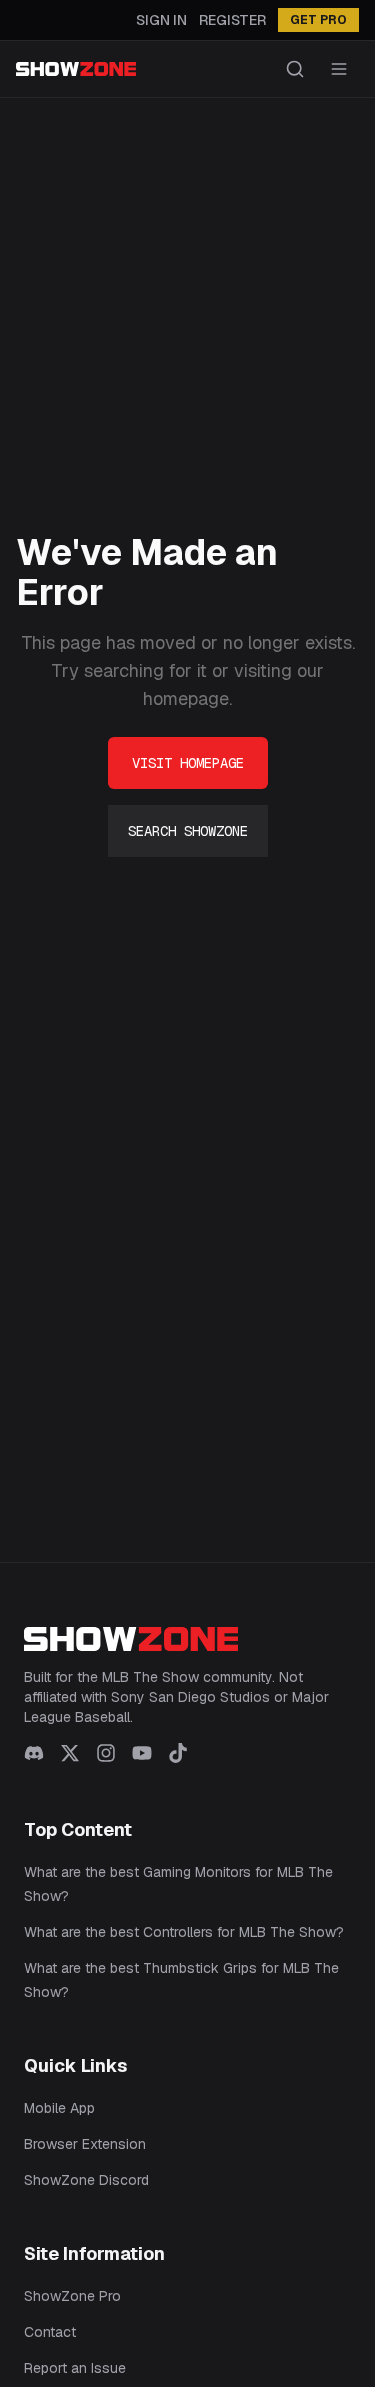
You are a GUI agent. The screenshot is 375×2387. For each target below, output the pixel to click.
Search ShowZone (188, 831)
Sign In (161, 20)
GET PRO (318, 20)
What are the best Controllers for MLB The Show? (184, 1932)
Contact (50, 2332)
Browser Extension (85, 2144)
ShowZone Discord (86, 2180)
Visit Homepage (188, 763)
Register (232, 20)
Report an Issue (75, 2368)
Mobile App (59, 2108)
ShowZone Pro (72, 2296)
